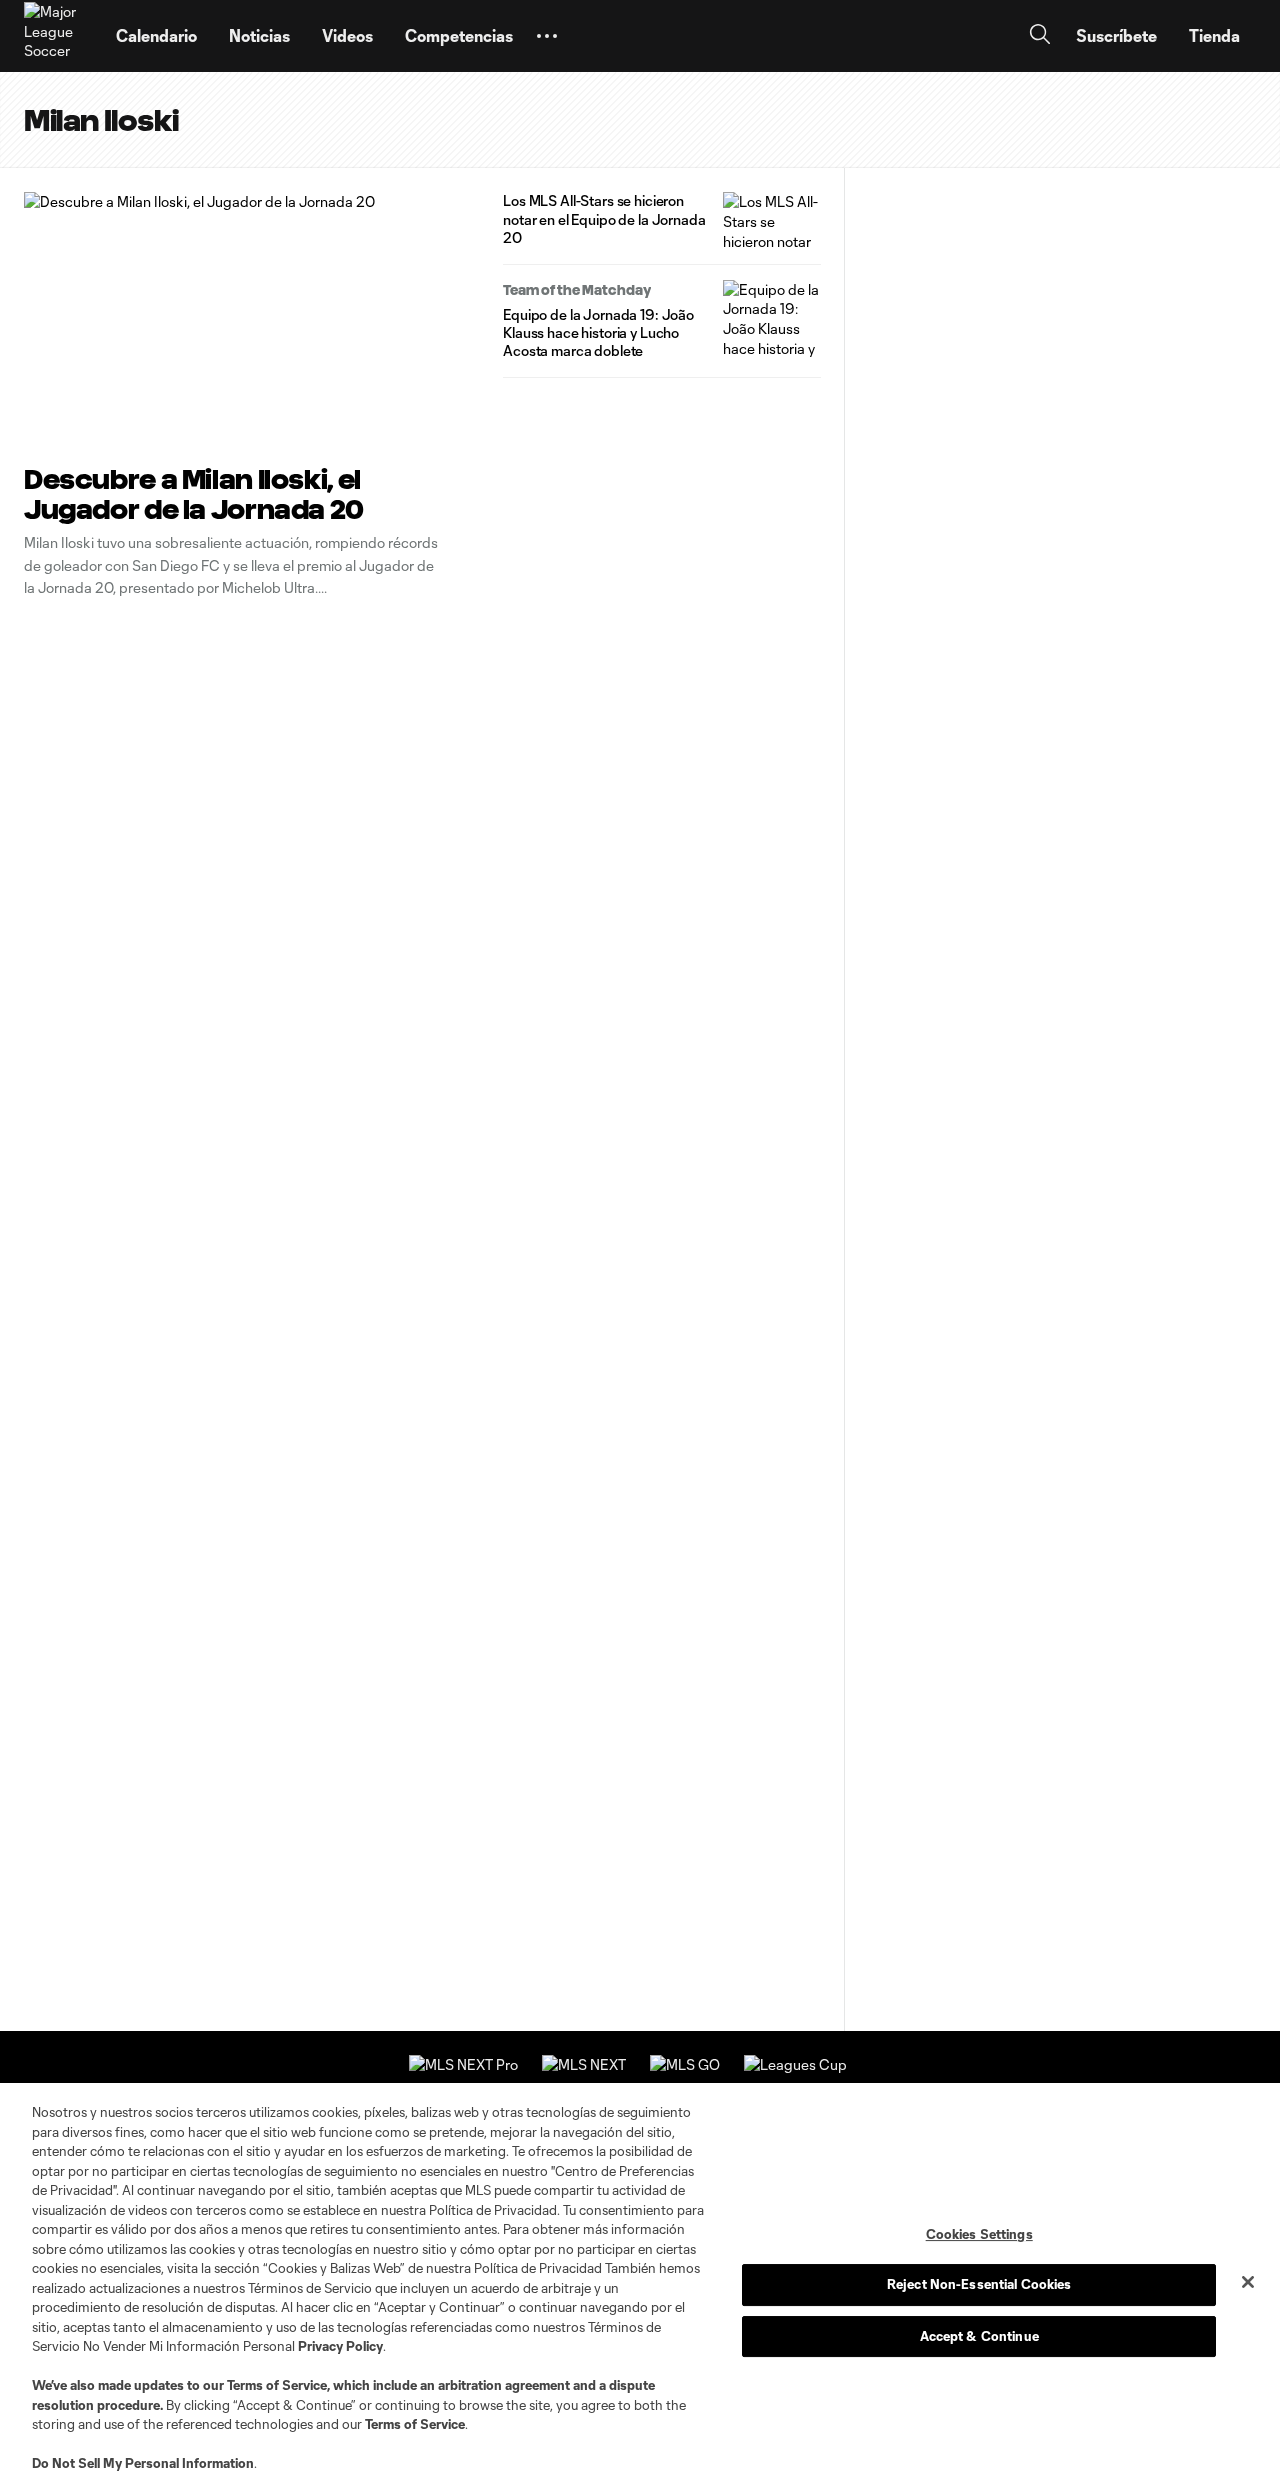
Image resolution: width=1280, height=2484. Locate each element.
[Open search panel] (1040, 36)
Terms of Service (277, 2385)
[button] (547, 36)
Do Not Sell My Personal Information (143, 2463)
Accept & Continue (979, 2336)
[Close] (1248, 2282)
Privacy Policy (340, 2346)
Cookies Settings (979, 2234)
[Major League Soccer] (58, 36)
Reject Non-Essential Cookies (979, 2284)
